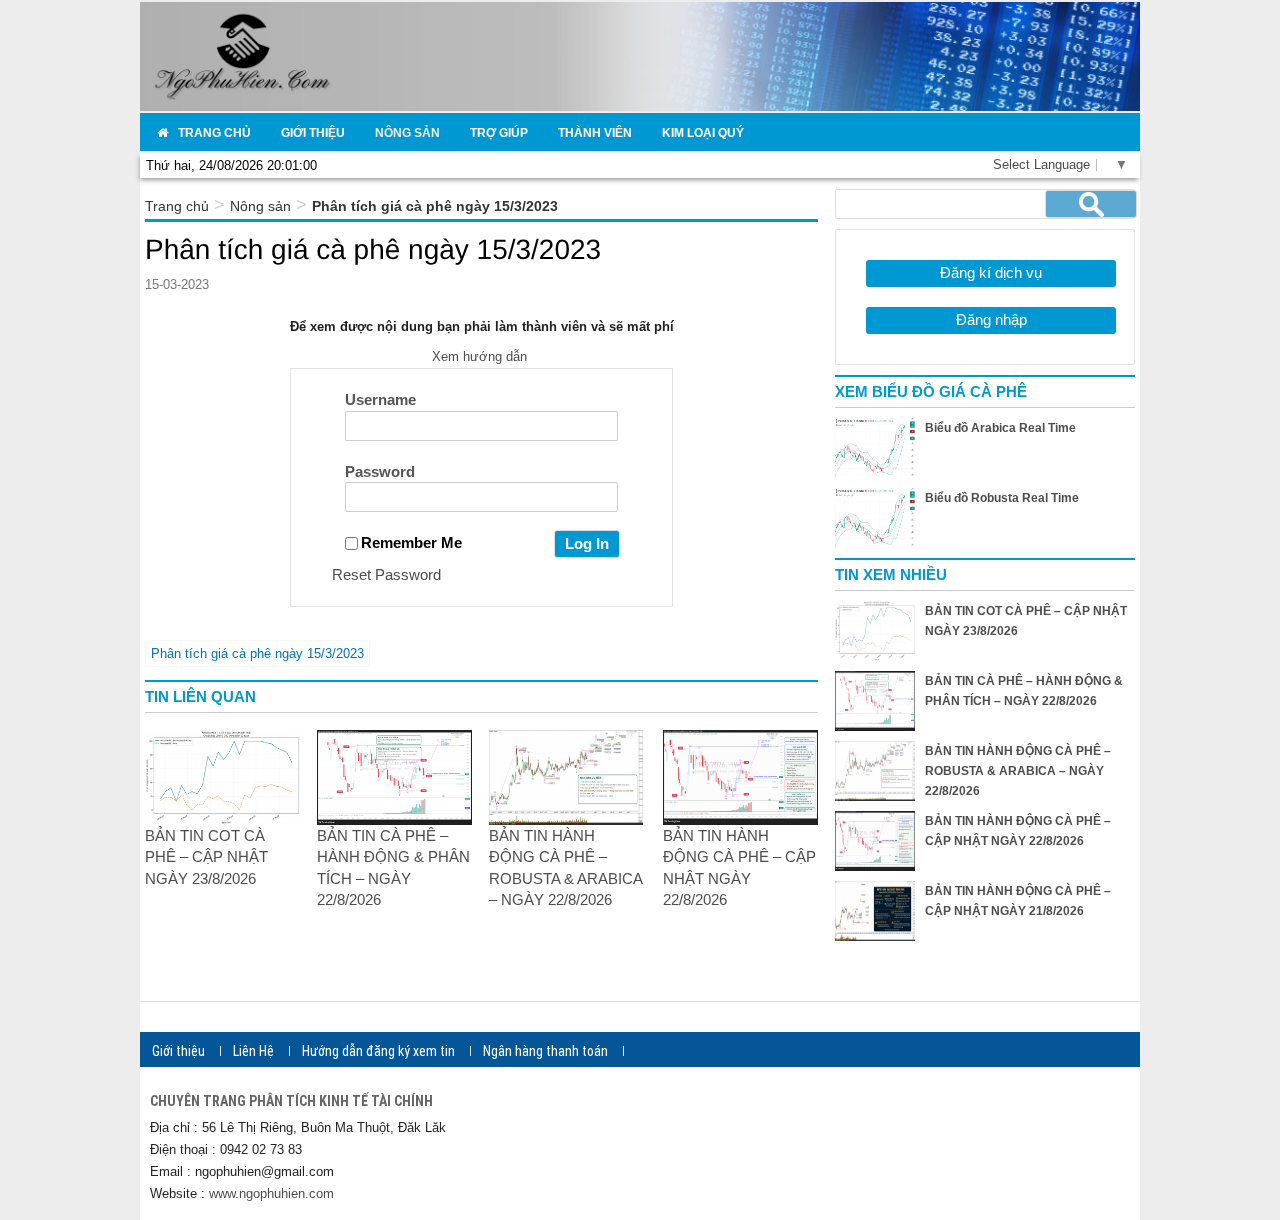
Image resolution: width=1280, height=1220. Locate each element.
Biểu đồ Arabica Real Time (1000, 428)
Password (380, 471)
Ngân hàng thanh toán (545, 1051)
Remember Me (411, 542)
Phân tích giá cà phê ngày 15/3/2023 (257, 653)
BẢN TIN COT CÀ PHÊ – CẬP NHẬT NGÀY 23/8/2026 (206, 857)
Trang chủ (177, 206)
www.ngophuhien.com (271, 1193)
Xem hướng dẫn (481, 356)
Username (380, 399)
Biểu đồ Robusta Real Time (1002, 498)
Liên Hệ (253, 1051)
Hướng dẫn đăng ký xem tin (378, 1051)
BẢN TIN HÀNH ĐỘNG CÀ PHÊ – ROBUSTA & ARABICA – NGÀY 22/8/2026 (1018, 771)
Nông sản (260, 206)
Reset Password (386, 574)
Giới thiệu (178, 1051)
